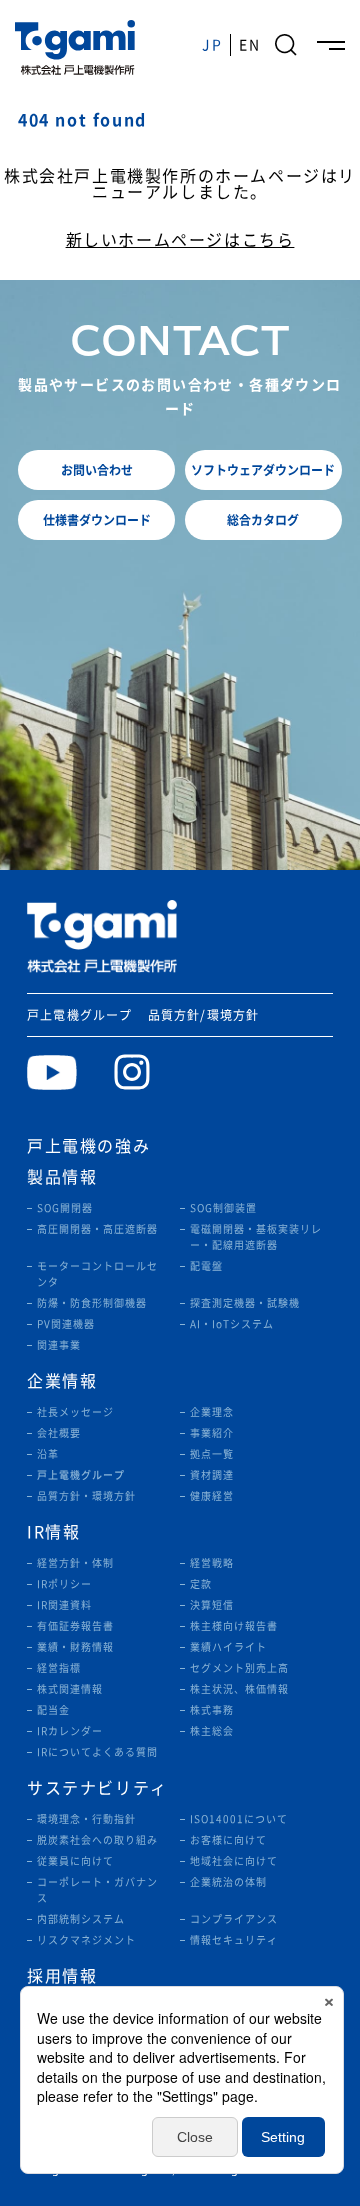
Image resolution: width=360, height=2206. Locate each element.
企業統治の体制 (228, 1882)
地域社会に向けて (234, 1861)
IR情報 (53, 1532)
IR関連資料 (64, 1605)
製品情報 (62, 1177)
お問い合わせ (97, 469)
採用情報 (62, 1976)
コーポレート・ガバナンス (97, 1890)
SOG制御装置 (223, 1208)
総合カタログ (263, 519)
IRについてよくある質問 (97, 1752)
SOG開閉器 (65, 1208)
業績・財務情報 (75, 1647)
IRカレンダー (70, 1731)
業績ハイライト (228, 1647)
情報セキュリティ (234, 1940)
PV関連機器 (66, 1324)
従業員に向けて (75, 1861)
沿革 (48, 1454)
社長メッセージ (75, 1412)
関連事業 (59, 1345)
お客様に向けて (228, 1840)
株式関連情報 (70, 1689)
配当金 (53, 1710)
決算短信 (212, 1605)
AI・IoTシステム (232, 1324)
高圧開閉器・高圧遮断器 (97, 1229)
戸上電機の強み (88, 1146)
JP (212, 45)
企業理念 (212, 1412)
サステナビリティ (97, 1788)
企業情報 (62, 1381)
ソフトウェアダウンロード (263, 469)
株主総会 (212, 1731)
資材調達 (212, 1475)
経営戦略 (212, 1563)
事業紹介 (212, 1433)
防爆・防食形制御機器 (92, 1303)
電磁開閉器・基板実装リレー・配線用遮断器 (256, 1237)
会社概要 (59, 1433)
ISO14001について (239, 1819)
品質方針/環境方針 (204, 1015)
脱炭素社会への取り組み (97, 1840)
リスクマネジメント (86, 1940)
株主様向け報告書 (234, 1626)
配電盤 (206, 1266)
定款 (201, 1584)
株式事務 (212, 1710)
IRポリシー (64, 1584)
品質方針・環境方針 (86, 1496)
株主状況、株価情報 (239, 1689)
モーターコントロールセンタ (97, 1274)
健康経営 (212, 1496)
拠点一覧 (212, 1454)
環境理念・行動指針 (86, 1819)
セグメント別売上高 (239, 1668)
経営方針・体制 (75, 1563)
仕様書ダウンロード (97, 519)
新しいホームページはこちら (180, 240)
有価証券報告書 (75, 1626)
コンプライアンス (234, 1919)
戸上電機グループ (80, 1015)
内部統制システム (81, 1919)
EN (249, 45)
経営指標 (59, 1668)
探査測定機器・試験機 (245, 1303)
